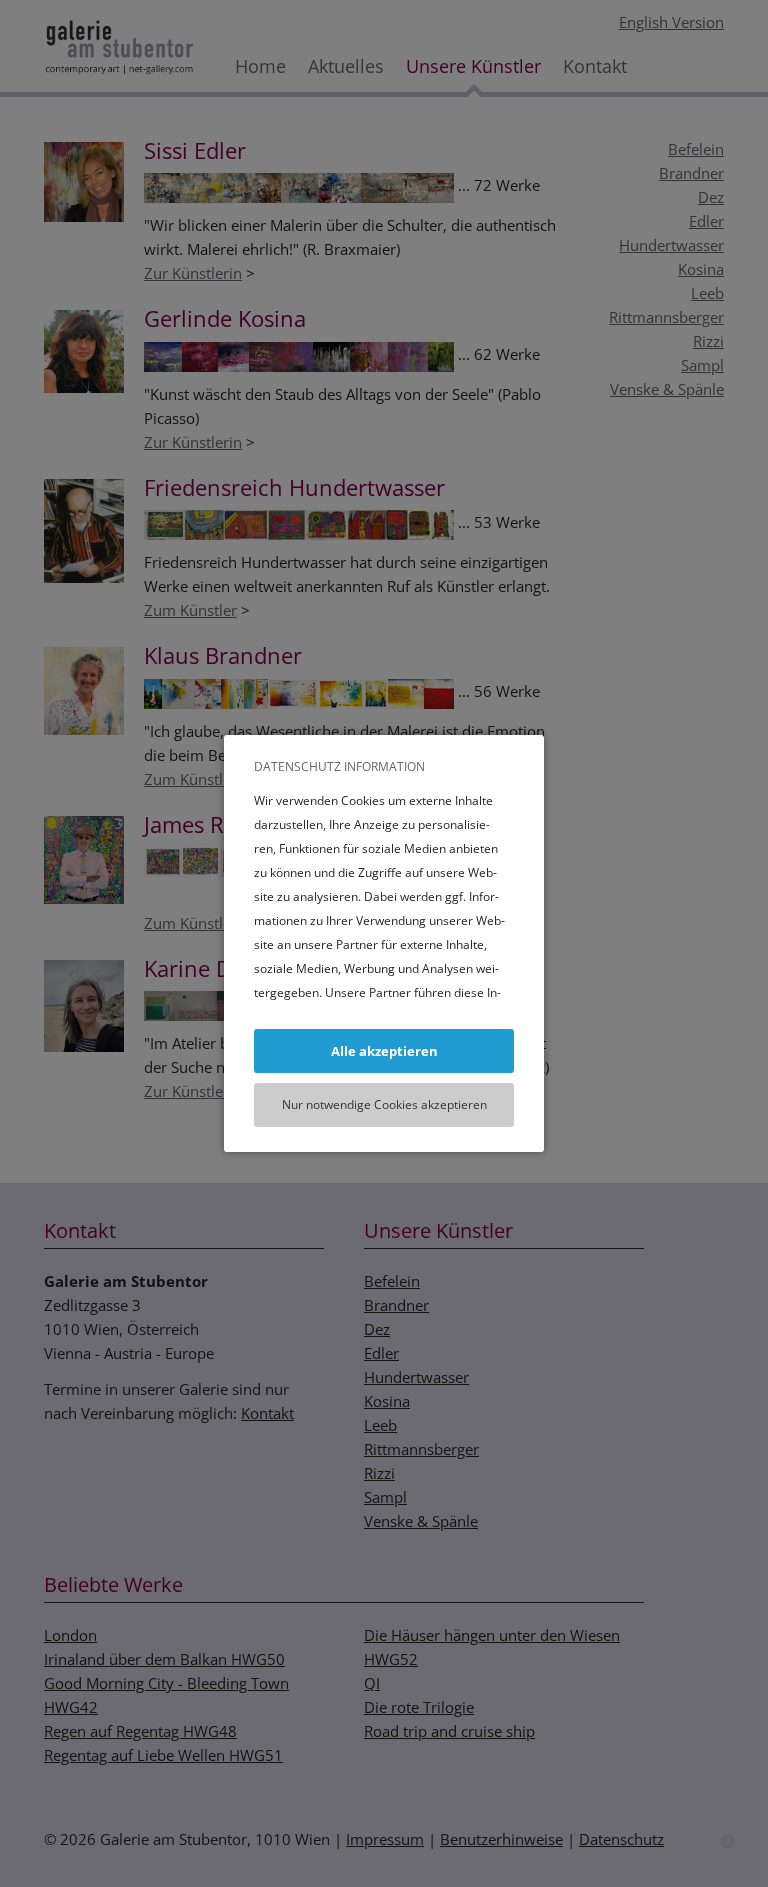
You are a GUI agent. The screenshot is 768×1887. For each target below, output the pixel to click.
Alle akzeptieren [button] (384, 1051)
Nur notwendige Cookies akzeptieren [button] (384, 1104)
